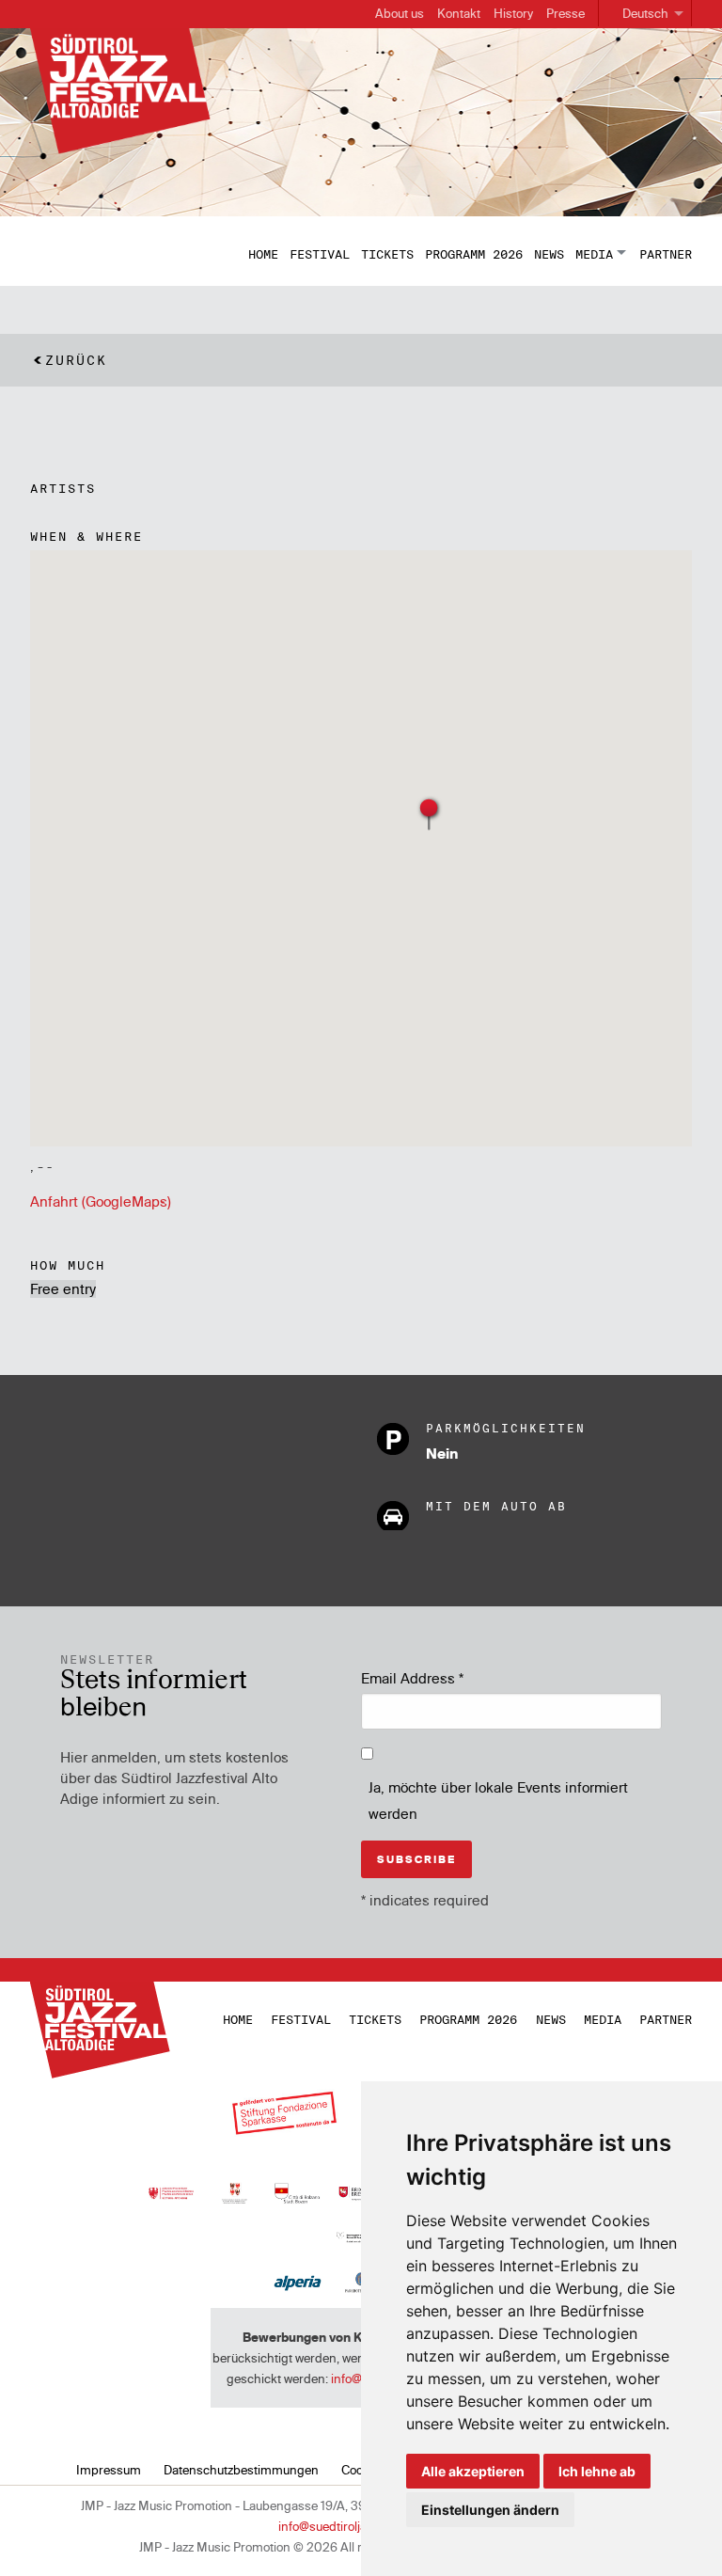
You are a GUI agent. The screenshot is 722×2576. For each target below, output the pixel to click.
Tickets (387, 254)
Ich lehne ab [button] (597, 2471)
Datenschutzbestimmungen (241, 2470)
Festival (320, 254)
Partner (666, 254)
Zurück (76, 360)
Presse (565, 13)
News (549, 254)
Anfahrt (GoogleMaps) (101, 1201)
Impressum (109, 2470)
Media (594, 254)
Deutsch (645, 13)
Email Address (412, 1678)
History (513, 13)
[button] (430, 814)
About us (400, 13)
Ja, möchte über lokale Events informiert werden (498, 1801)
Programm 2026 (474, 254)
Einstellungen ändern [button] (490, 2510)
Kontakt (459, 13)
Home (263, 254)
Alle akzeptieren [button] (473, 2471)
